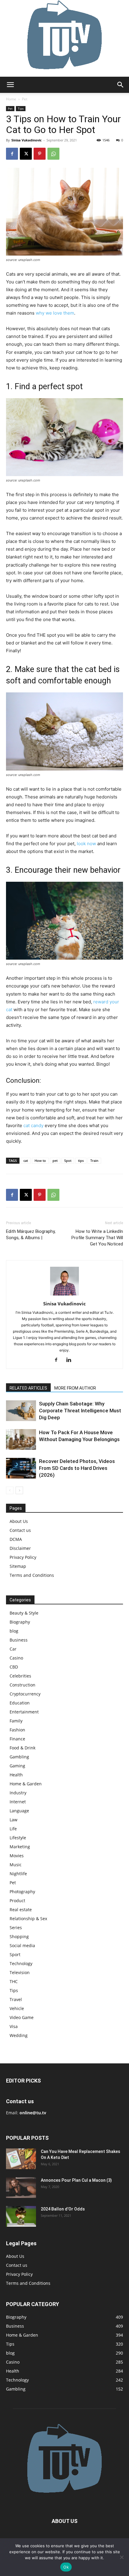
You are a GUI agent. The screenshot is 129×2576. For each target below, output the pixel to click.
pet (55, 1161)
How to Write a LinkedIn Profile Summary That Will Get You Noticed (97, 1238)
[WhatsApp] (53, 154)
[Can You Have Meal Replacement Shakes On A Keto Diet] (21, 2159)
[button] (10, 85)
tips (81, 1161)
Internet (18, 1802)
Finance (17, 1739)
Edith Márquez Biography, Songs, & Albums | (31, 1235)
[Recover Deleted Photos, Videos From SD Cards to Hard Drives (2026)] (21, 1468)
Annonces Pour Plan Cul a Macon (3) (76, 2180)
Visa (14, 2026)
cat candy (33, 1125)
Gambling (19, 1757)
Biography (20, 1622)
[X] (26, 154)
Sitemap (18, 1566)
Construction (22, 1685)
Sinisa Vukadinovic (27, 140)
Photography (22, 1892)
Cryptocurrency (25, 1694)
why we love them (55, 313)
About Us (19, 1521)
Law (13, 1820)
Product (17, 1901)
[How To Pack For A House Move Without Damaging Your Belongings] (21, 1439)
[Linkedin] (71, 1360)
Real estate (21, 1910)
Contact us (20, 1530)
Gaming (17, 1766)
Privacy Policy (23, 1557)
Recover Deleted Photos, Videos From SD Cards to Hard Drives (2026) (77, 1468)
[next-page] (19, 1490)
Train (94, 1161)
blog (14, 1631)
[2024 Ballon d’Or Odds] (21, 2216)
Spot (68, 1161)
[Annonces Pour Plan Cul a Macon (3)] (21, 2188)
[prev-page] (10, 1490)
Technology (21, 1963)
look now (86, 844)
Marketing (20, 1847)
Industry (18, 1793)
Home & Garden (26, 1784)
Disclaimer (20, 1548)
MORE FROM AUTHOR (75, 1388)
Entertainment (24, 1712)
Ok (66, 2567)
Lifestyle (18, 1838)
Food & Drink (22, 1748)
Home (11, 99)
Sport (15, 1954)
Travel (16, 1999)
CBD (14, 1667)
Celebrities (20, 1676)
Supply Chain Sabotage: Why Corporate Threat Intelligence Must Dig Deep (80, 1411)
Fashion (17, 1730)
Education (20, 1703)
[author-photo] (64, 1295)
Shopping (19, 1936)
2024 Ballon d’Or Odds (63, 2209)
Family (16, 1721)
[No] (121, 2557)
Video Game (22, 2017)
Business (19, 1640)
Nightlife (18, 1874)
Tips (21, 108)
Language (19, 1811)
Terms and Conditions (32, 1575)
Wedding (19, 2035)
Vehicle (17, 2008)
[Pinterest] (40, 154)
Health (16, 1775)
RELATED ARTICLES (28, 1388)
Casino (16, 1658)
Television (20, 1972)
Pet (25, 99)
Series (16, 1928)
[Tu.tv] (64, 38)
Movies (17, 1856)
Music (16, 1865)
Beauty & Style (24, 1613)
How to (40, 1161)
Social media (22, 1945)
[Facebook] (12, 154)
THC (14, 1981)
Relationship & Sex (28, 1919)
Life (13, 1829)
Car (13, 1649)
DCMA (16, 1539)
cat (26, 1161)
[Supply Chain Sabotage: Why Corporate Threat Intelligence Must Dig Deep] (21, 1411)
